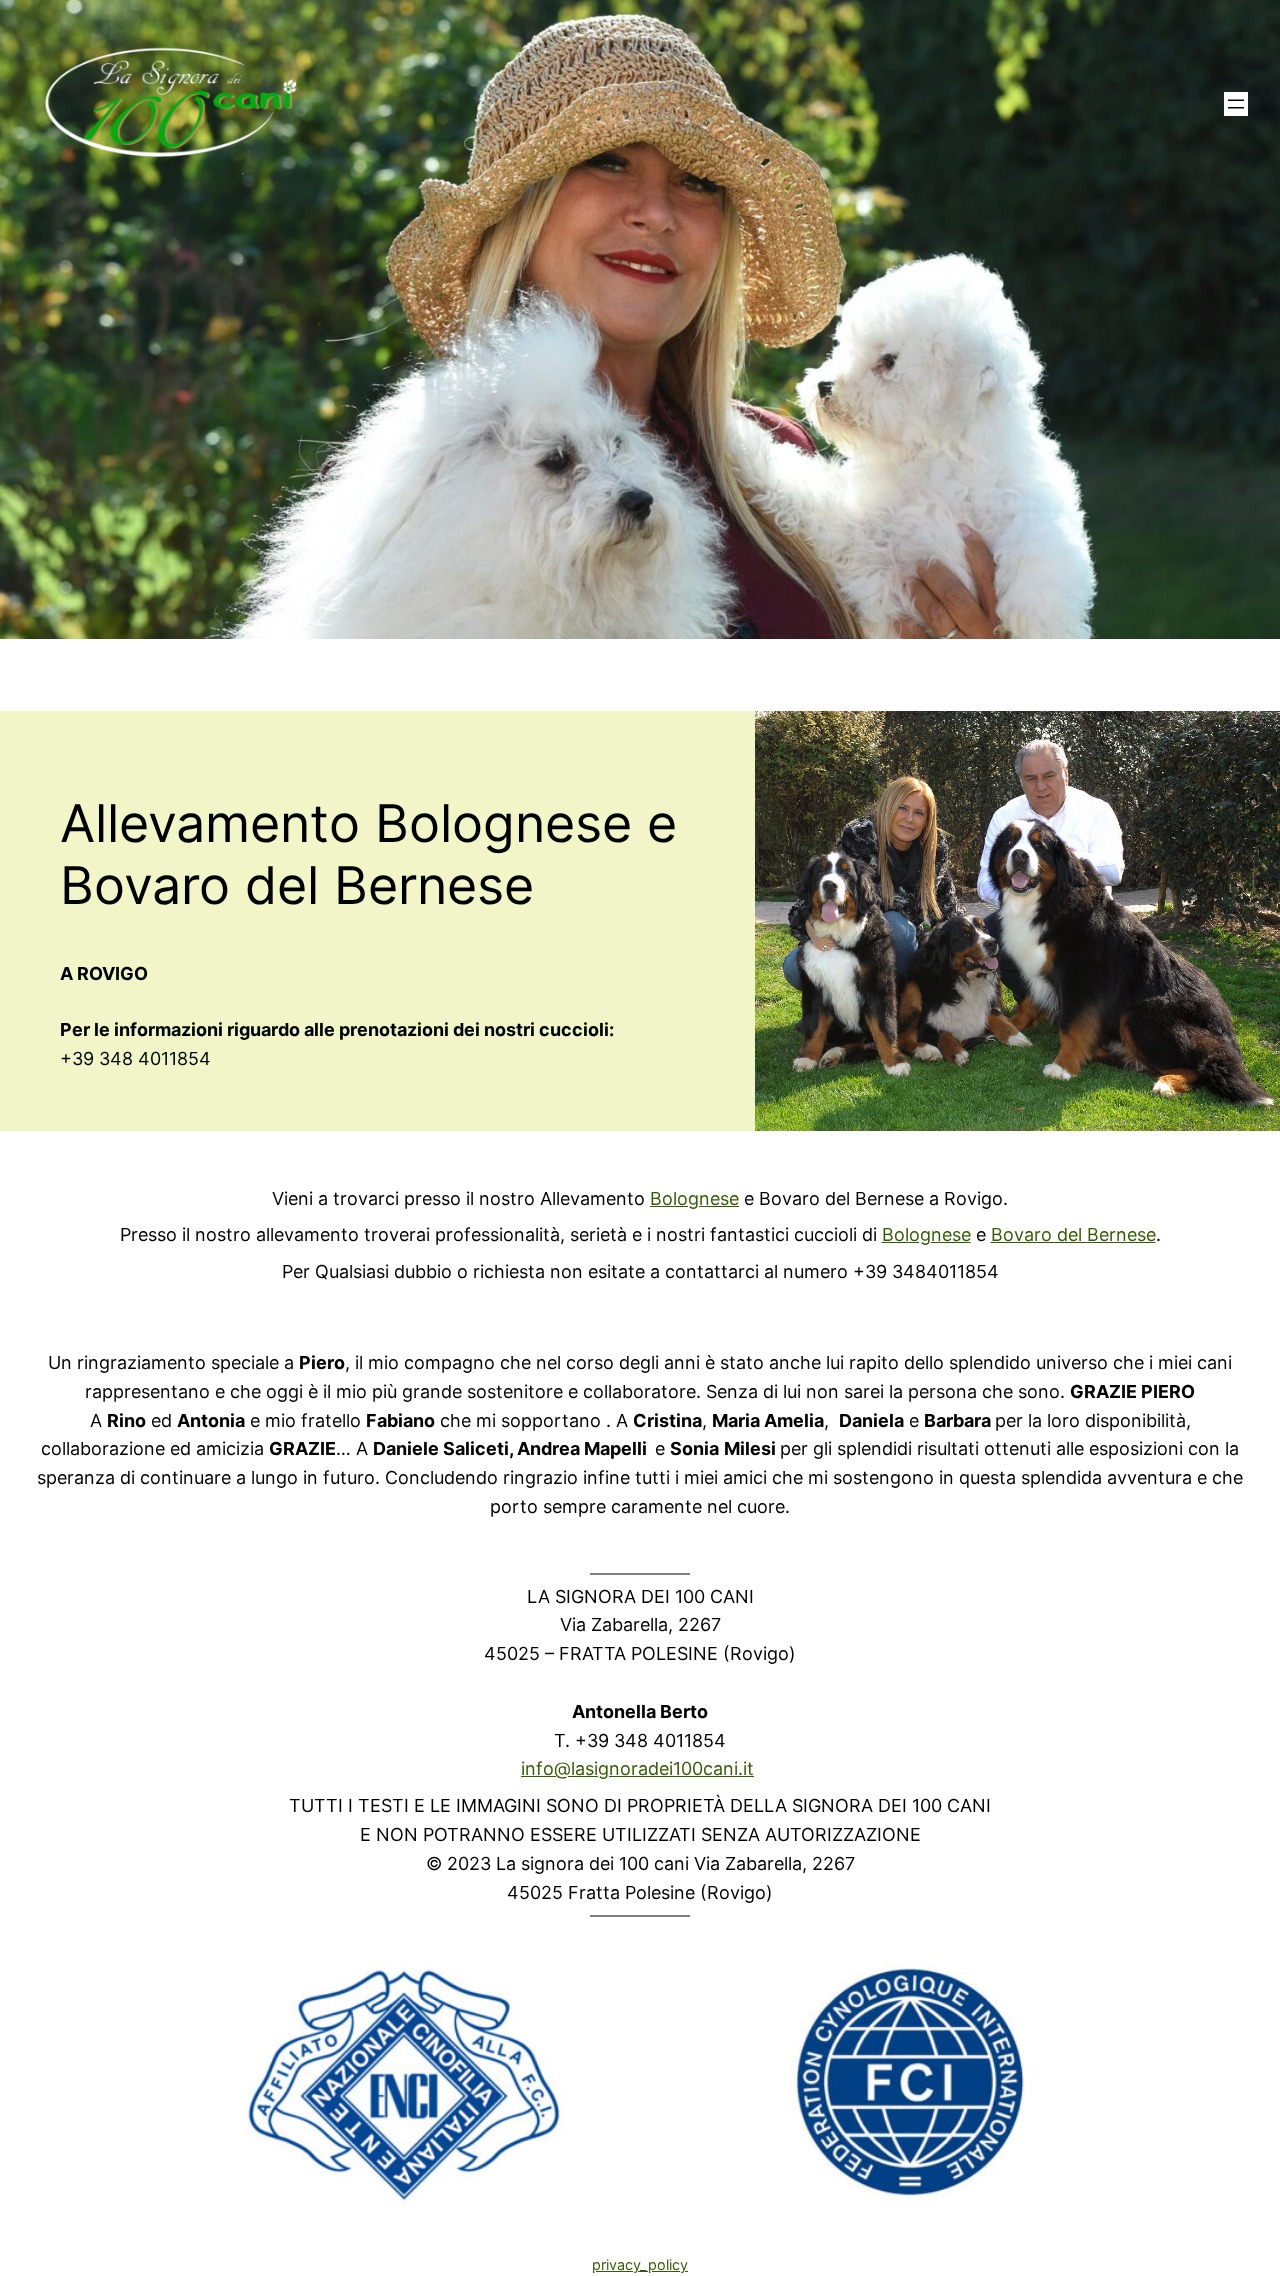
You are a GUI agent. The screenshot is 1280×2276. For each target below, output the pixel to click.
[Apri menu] (1236, 104)
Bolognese (694, 1198)
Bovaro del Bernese (1073, 1234)
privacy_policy (640, 2264)
